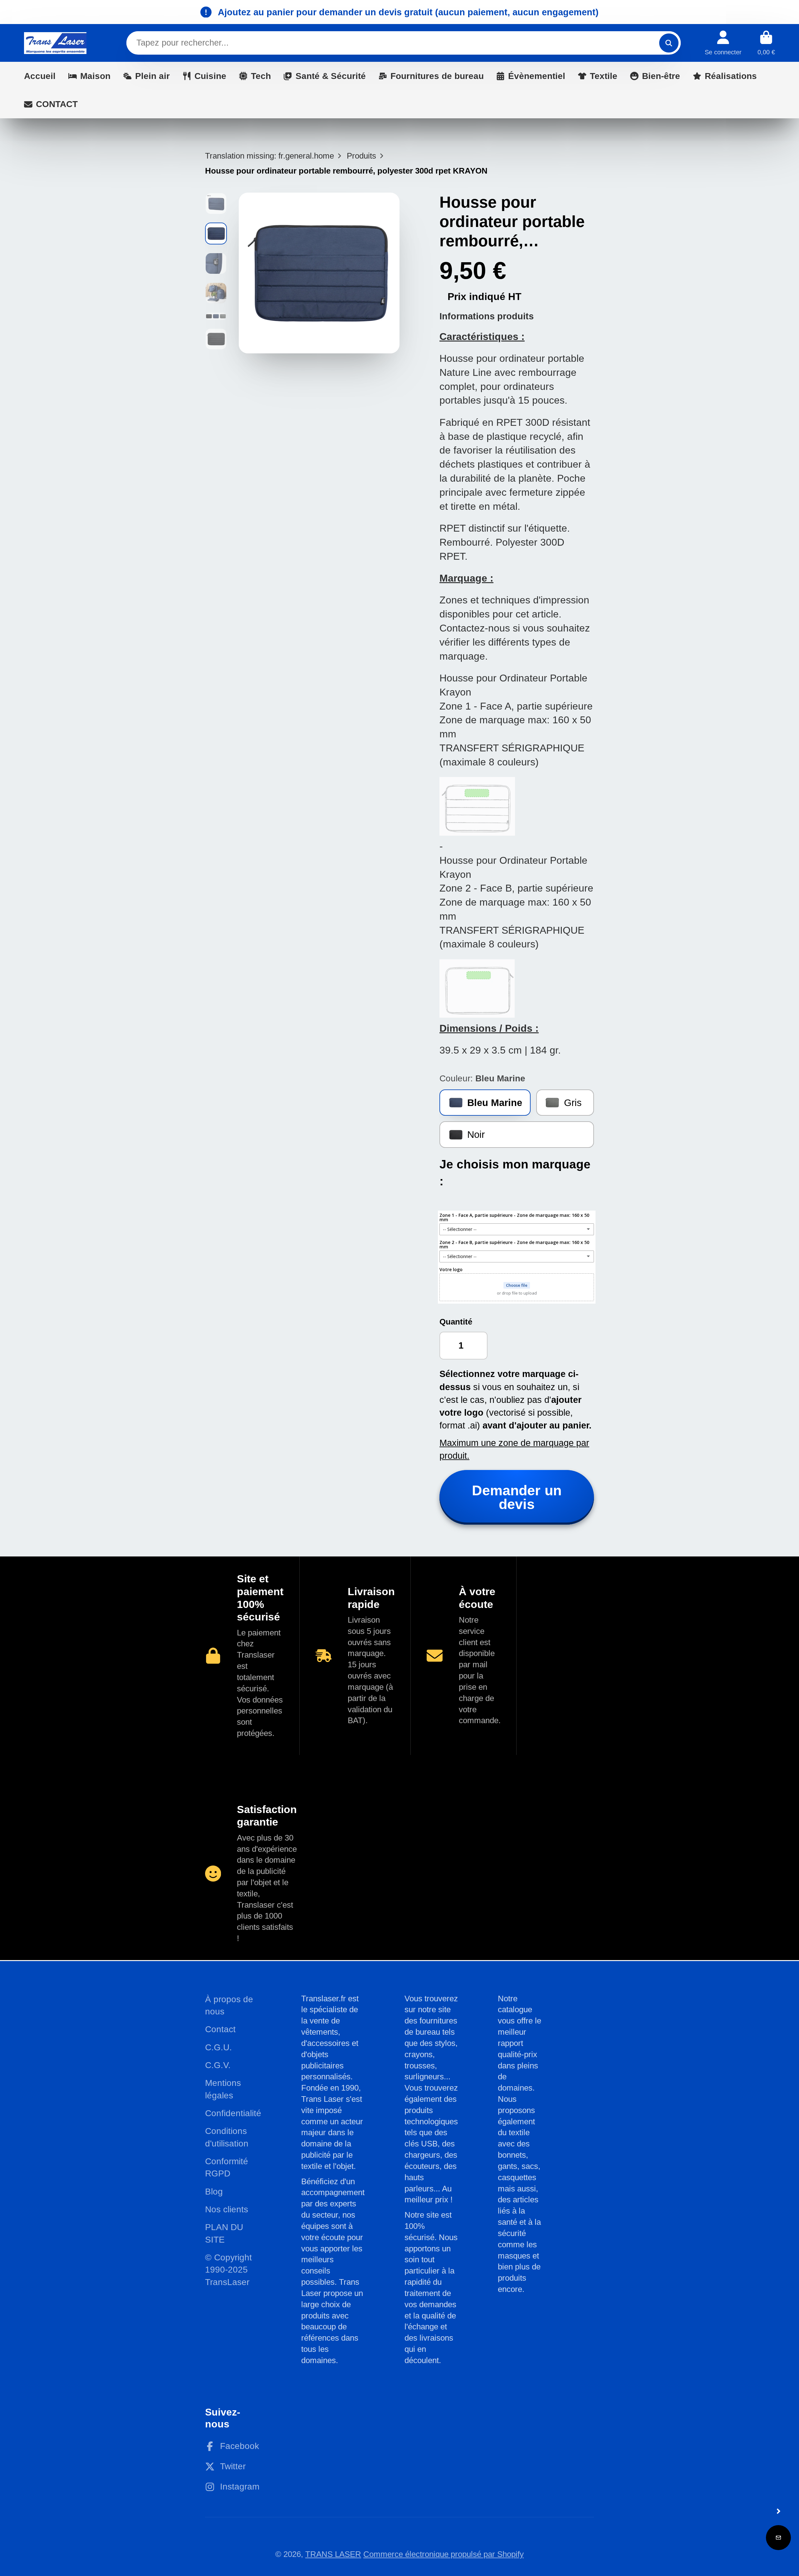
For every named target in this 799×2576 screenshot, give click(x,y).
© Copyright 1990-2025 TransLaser (228, 2270)
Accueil (40, 76)
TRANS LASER (333, 2554)
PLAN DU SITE (224, 2233)
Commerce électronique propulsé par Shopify (444, 2554)
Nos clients (227, 2209)
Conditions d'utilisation (227, 2137)
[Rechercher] (669, 43)
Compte (723, 43)
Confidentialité (233, 2113)
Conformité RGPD (227, 2167)
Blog (214, 2192)
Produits (361, 156)
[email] (778, 2538)
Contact (220, 2029)
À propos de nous (229, 2005)
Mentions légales (223, 2089)
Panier (766, 43)
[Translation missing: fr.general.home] (55, 43)
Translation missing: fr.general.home (270, 156)
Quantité (456, 1322)
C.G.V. (218, 2065)
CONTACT (57, 104)
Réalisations (731, 76)
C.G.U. (218, 2047)
